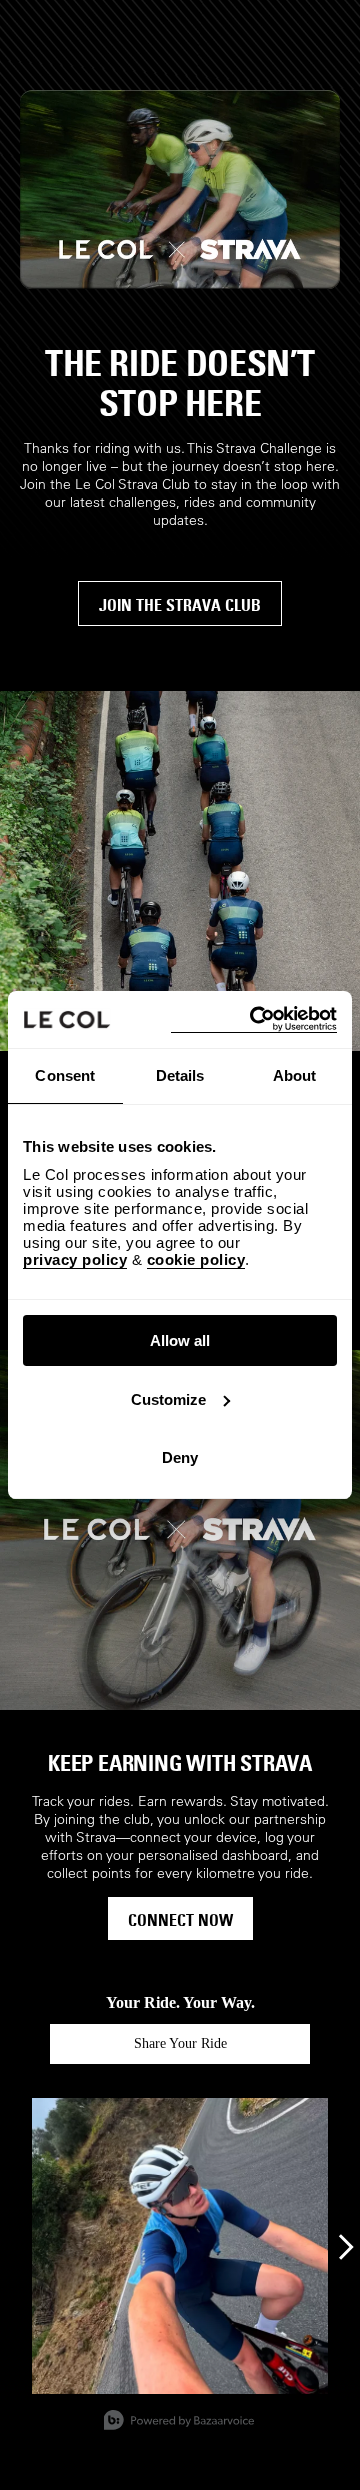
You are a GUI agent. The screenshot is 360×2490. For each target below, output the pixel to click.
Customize (168, 1399)
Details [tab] (180, 1075)
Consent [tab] (65, 1075)
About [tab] (295, 1075)
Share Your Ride (180, 2043)
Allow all (180, 1340)
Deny (180, 1457)
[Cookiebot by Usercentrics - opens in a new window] (254, 1019)
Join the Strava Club (180, 605)
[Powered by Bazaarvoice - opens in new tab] (179, 2422)
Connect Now (180, 1920)
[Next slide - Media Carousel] (345, 2247)
